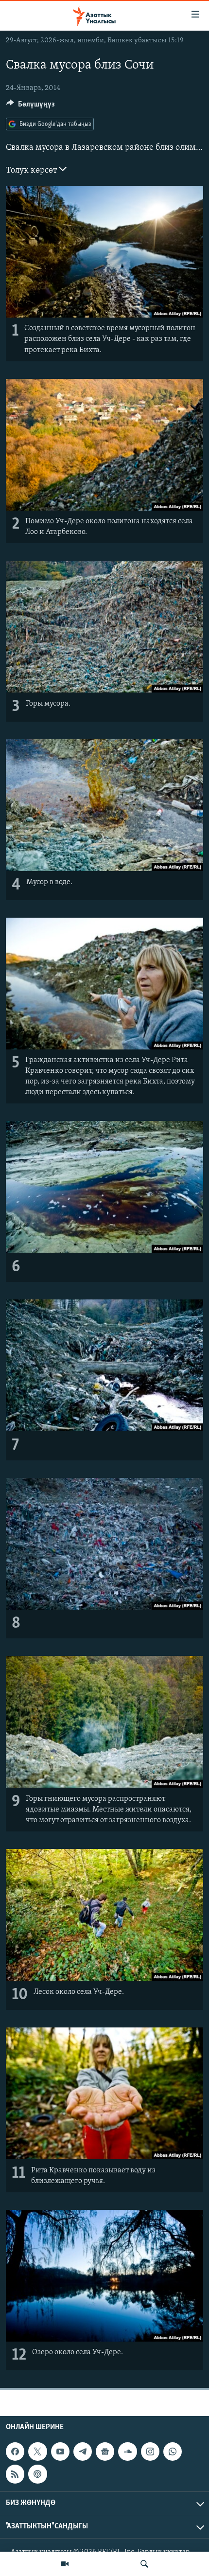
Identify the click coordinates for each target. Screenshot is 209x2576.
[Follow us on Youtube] (60, 2452)
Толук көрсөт (32, 171)
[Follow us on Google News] (105, 2452)
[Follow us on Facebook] (15, 2452)
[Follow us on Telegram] (83, 2452)
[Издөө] (144, 2564)
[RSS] (15, 2474)
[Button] (31, 107)
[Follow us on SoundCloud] (127, 2452)
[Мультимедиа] (65, 2564)
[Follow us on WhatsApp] (173, 2452)
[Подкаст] (37, 2474)
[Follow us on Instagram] (150, 2452)
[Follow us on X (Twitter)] (37, 2452)
